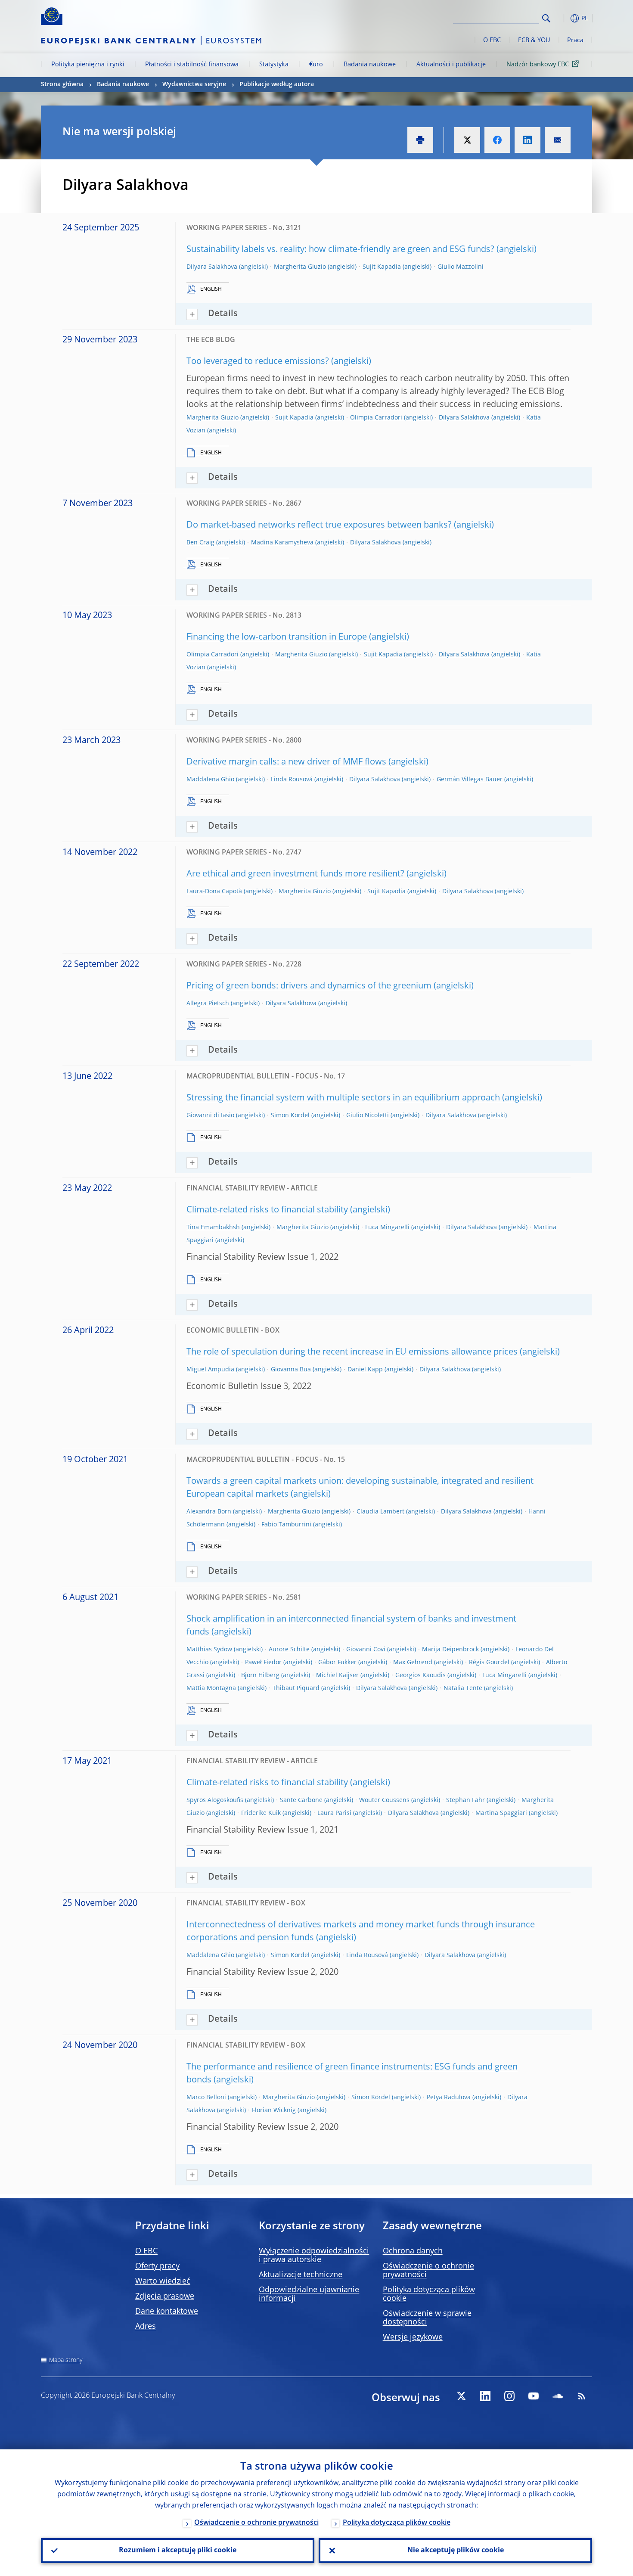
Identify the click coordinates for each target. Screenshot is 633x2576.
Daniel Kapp (365, 1370)
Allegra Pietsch (208, 1004)
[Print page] (420, 140)
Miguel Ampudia (210, 1370)
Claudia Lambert (380, 1512)
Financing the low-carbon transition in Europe (277, 637)
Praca (575, 40)
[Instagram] (509, 2396)
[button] (562, 18)
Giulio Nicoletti (368, 1116)
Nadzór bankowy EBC (538, 65)
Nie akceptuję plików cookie (456, 2551)
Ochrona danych (413, 2251)
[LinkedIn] (485, 2396)
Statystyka (274, 65)
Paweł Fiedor (263, 1662)
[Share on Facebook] (497, 140)
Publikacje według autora (277, 84)
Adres (146, 2327)
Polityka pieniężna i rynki (88, 65)
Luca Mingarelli (387, 1227)
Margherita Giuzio (300, 267)
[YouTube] (534, 2396)
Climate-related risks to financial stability (267, 1210)
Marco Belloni (206, 2097)
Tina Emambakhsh (213, 1227)
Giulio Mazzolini (461, 267)
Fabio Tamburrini (286, 1525)
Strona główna (62, 84)
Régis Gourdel (489, 1662)
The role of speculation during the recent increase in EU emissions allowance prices (352, 1352)
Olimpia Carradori (376, 418)
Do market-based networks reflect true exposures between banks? (319, 525)
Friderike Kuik (261, 1813)
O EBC (492, 40)
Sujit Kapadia (382, 267)
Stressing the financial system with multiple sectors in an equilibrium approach (343, 1098)
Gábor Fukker (337, 1662)
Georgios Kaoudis (420, 1675)
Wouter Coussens (384, 1800)
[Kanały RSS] (582, 2396)
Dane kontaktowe (167, 2312)
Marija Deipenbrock (450, 1650)
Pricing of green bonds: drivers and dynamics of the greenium (309, 986)
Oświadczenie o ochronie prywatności (256, 2523)
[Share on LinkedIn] (527, 140)
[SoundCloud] (558, 2396)
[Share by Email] (558, 140)
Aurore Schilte (289, 1650)
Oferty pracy (157, 2266)
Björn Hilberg (260, 1675)
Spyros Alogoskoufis (215, 1800)
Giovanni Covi (366, 1650)
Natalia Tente (463, 1688)
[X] (461, 2396)
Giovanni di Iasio (210, 1116)
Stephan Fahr (465, 1800)
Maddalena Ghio (210, 780)
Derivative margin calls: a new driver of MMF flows (286, 762)
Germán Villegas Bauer (470, 780)
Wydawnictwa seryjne (194, 84)
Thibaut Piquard (296, 1688)
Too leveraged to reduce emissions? (258, 362)
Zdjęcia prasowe (165, 2296)
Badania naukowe (370, 65)
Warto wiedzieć (163, 2281)
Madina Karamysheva (282, 543)
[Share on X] (467, 140)
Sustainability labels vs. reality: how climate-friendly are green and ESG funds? (340, 250)
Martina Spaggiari (501, 1813)
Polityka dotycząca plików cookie (397, 2523)
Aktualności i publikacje (451, 65)
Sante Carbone (301, 1800)
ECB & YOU (534, 40)
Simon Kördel (290, 1116)
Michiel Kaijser (337, 1675)
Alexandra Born (209, 1512)
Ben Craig (200, 543)
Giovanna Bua (291, 1370)
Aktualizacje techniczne (301, 2275)
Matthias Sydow (209, 1650)
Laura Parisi (334, 1813)
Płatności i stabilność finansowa (192, 65)
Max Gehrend (413, 1662)
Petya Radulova (449, 2097)
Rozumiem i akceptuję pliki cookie (178, 2551)
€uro (316, 65)
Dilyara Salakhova (212, 267)
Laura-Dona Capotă (214, 892)
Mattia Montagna (211, 1688)
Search (546, 18)
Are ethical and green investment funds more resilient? (295, 874)
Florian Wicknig (274, 2110)
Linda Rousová (292, 780)
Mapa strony (66, 2360)
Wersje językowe (413, 2337)
